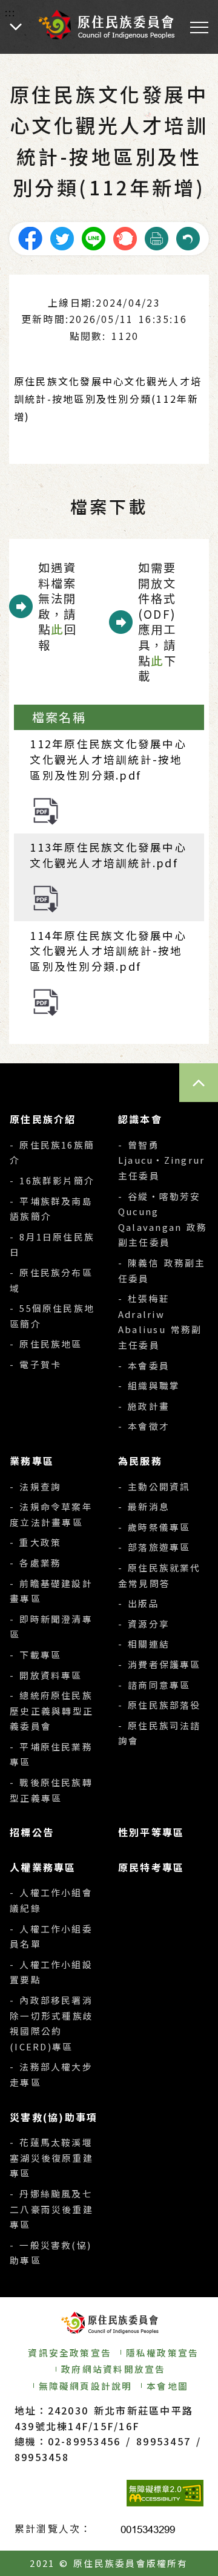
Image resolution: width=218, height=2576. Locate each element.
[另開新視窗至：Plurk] (125, 237)
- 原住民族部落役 (160, 1705)
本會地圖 (167, 2386)
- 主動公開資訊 (154, 1486)
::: (11, 12)
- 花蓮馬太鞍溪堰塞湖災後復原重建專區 (51, 2157)
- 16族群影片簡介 (52, 1180)
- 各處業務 (35, 1563)
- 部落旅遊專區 (154, 1547)
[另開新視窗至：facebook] (30, 237)
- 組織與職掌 (149, 1385)
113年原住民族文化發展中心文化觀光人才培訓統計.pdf (108, 855)
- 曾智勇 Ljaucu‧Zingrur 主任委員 (161, 1160)
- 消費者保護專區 (160, 1664)
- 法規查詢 (35, 1486)
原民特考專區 (151, 1867)
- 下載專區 (35, 1655)
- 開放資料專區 (46, 1675)
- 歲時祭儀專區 (154, 1527)
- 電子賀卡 (35, 1364)
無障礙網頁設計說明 (86, 2386)
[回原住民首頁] (106, 24)
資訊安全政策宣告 (70, 2353)
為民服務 (140, 1461)
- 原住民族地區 (46, 1344)
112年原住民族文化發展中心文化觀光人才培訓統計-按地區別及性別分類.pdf (108, 759)
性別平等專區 (151, 1832)
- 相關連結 (144, 1644)
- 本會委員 (144, 1365)
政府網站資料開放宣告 (113, 2369)
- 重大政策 (35, 1542)
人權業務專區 (43, 1867)
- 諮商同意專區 (154, 1685)
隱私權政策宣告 (163, 2353)
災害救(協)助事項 (54, 2117)
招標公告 (32, 1832)
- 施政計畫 (144, 1406)
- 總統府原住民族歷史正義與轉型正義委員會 (51, 1710)
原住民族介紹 (43, 1119)
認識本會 (140, 1119)
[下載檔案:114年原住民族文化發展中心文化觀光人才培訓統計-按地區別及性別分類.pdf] (46, 1001)
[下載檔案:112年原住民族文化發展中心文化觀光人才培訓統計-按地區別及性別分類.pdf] (46, 810)
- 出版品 (139, 1603)
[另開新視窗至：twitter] (62, 237)
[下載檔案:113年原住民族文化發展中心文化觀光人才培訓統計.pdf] (46, 898)
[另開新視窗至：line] (93, 237)
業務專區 (32, 1461)
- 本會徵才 (144, 1426)
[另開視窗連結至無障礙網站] (165, 2493)
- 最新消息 (144, 1506)
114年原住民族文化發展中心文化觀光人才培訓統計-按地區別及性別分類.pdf (108, 951)
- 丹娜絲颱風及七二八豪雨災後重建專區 (51, 2209)
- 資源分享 (144, 1624)
